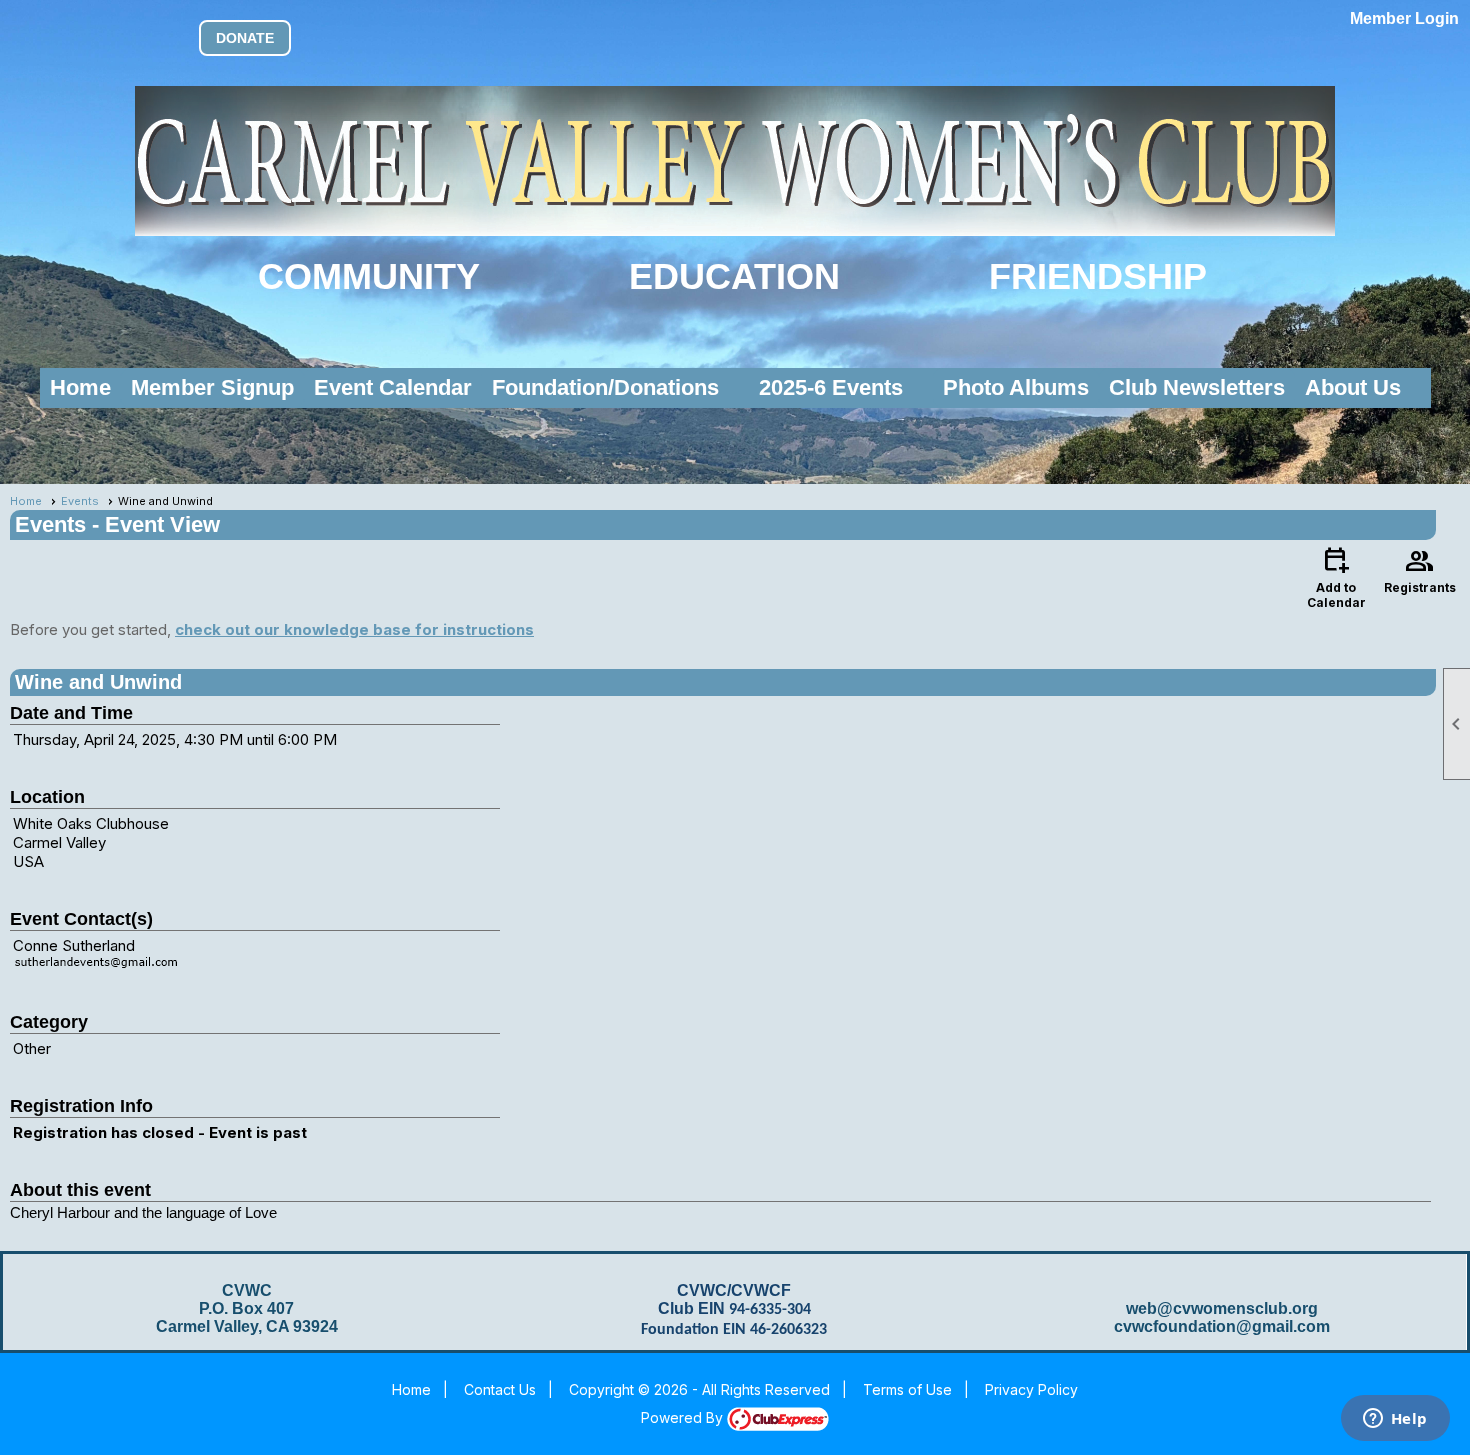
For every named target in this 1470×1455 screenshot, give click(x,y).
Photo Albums (1016, 387)
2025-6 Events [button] (831, 387)
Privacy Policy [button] (1031, 1389)
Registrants (1420, 569)
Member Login (1404, 18)
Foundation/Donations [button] (605, 387)
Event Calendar (393, 387)
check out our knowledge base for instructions (354, 629)
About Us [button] (1353, 387)
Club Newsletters (1197, 387)
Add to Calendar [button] (1336, 576)
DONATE (245, 38)
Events (80, 501)
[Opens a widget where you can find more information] (1395, 1420)
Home (80, 387)
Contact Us (500, 1389)
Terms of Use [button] (907, 1389)
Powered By (684, 1417)
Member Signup (212, 387)
